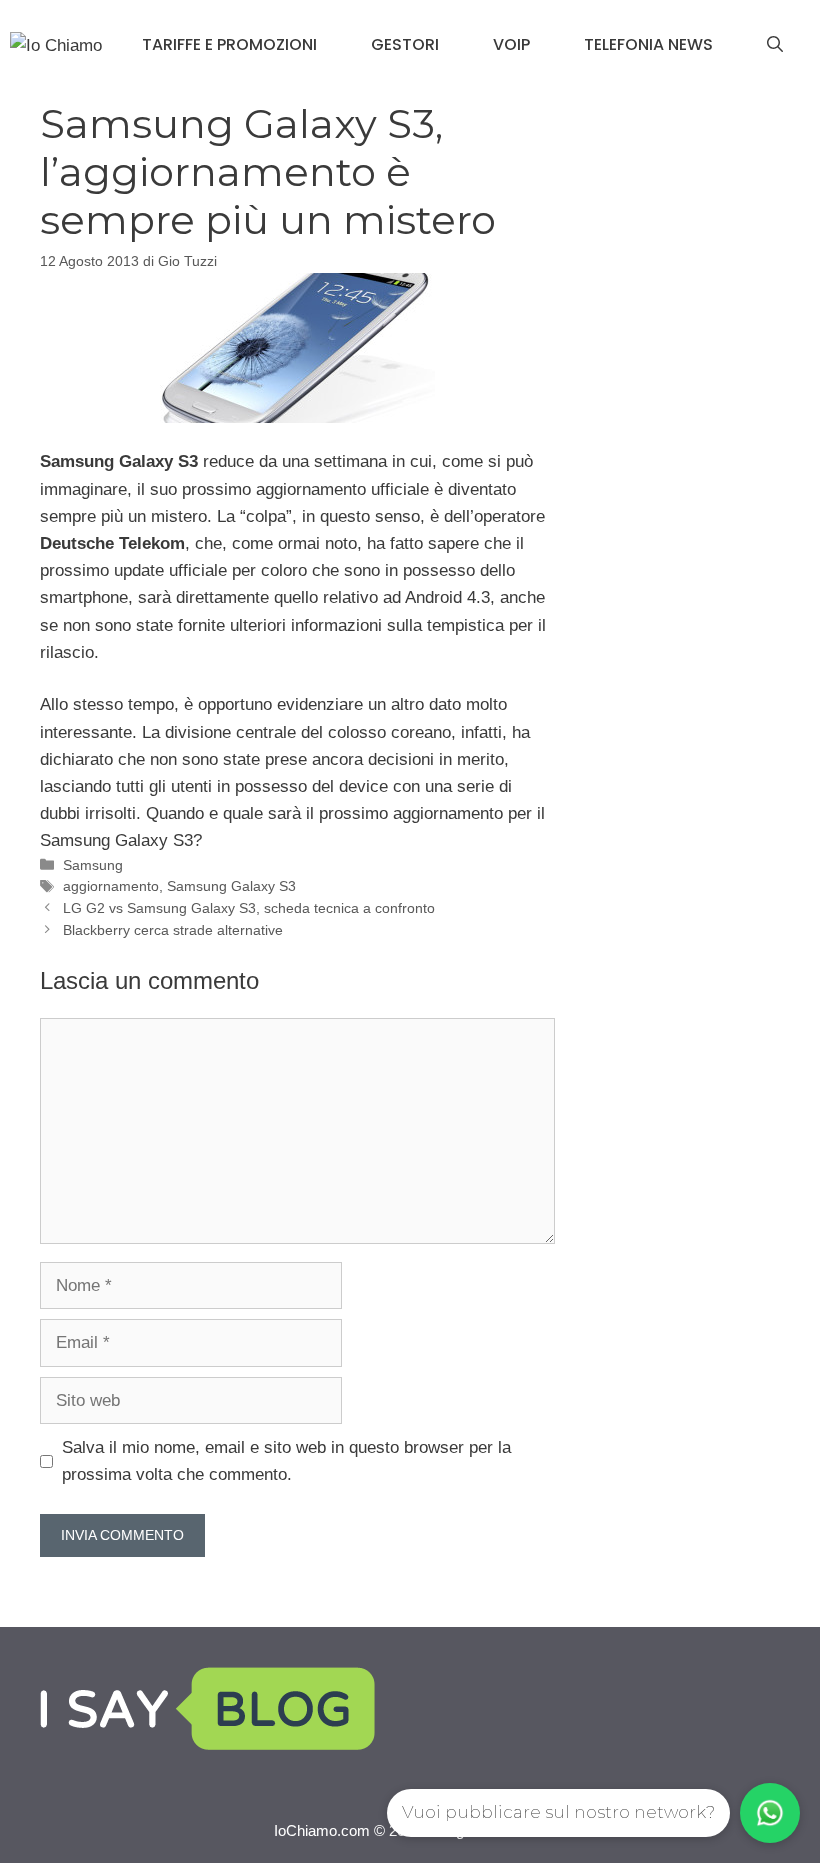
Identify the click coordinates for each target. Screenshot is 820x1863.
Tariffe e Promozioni (229, 44)
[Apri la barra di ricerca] (775, 45)
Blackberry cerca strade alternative (173, 930)
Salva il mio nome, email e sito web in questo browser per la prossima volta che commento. (286, 1461)
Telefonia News (648, 44)
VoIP (511, 44)
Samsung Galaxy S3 (231, 886)
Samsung (93, 865)
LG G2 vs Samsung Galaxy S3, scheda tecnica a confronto (249, 908)
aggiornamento (111, 886)
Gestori (405, 44)
